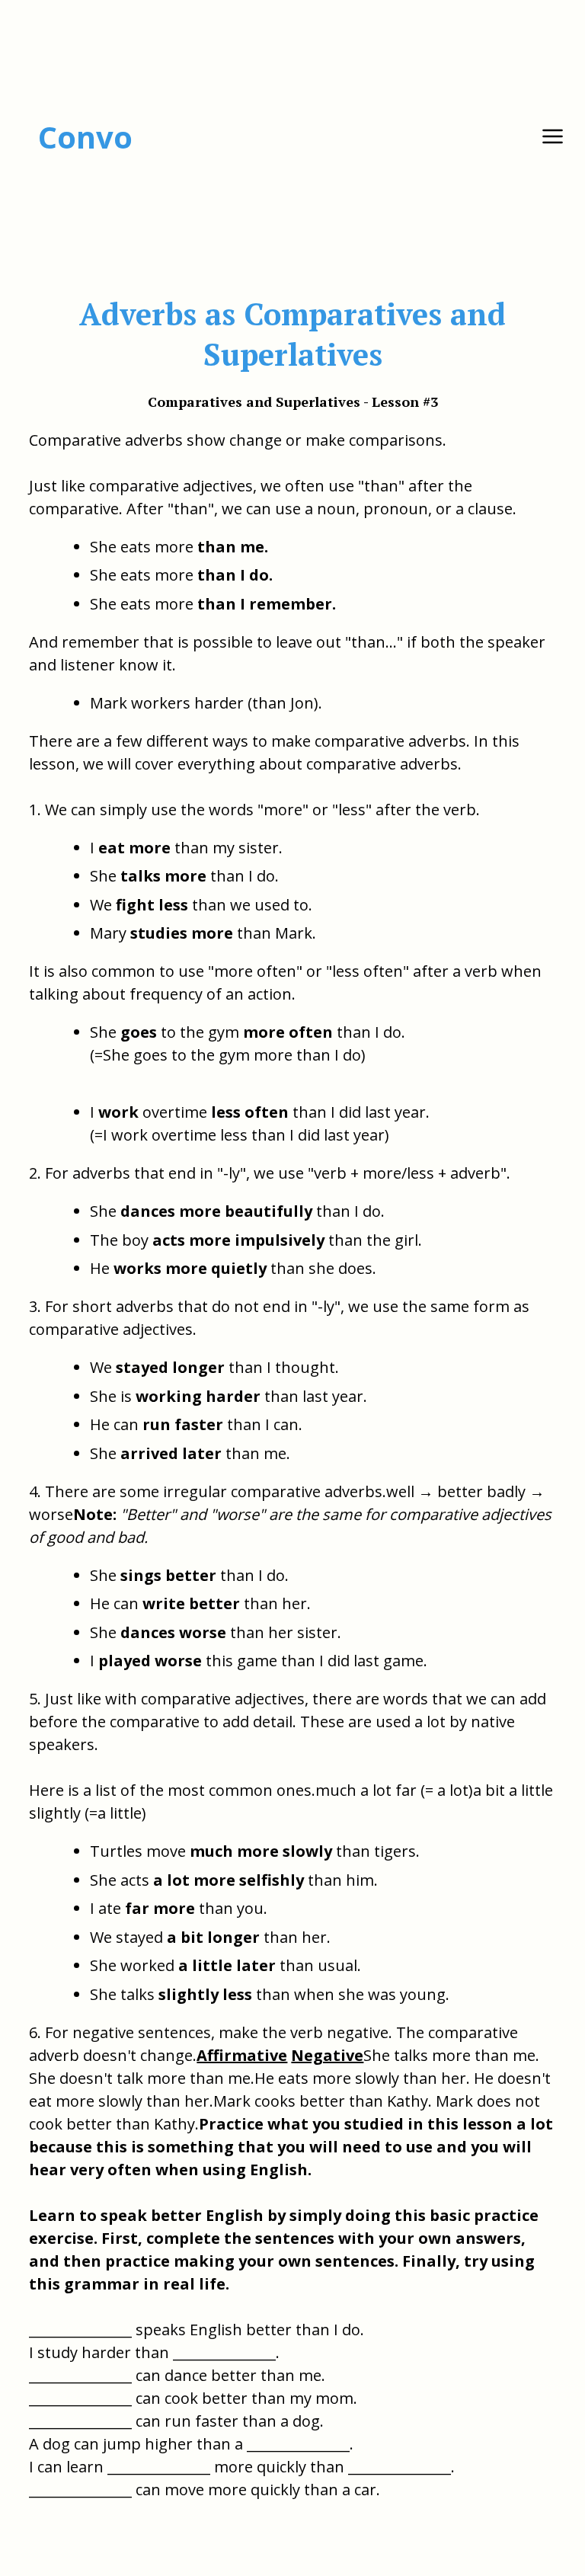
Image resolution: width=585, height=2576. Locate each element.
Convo (85, 137)
